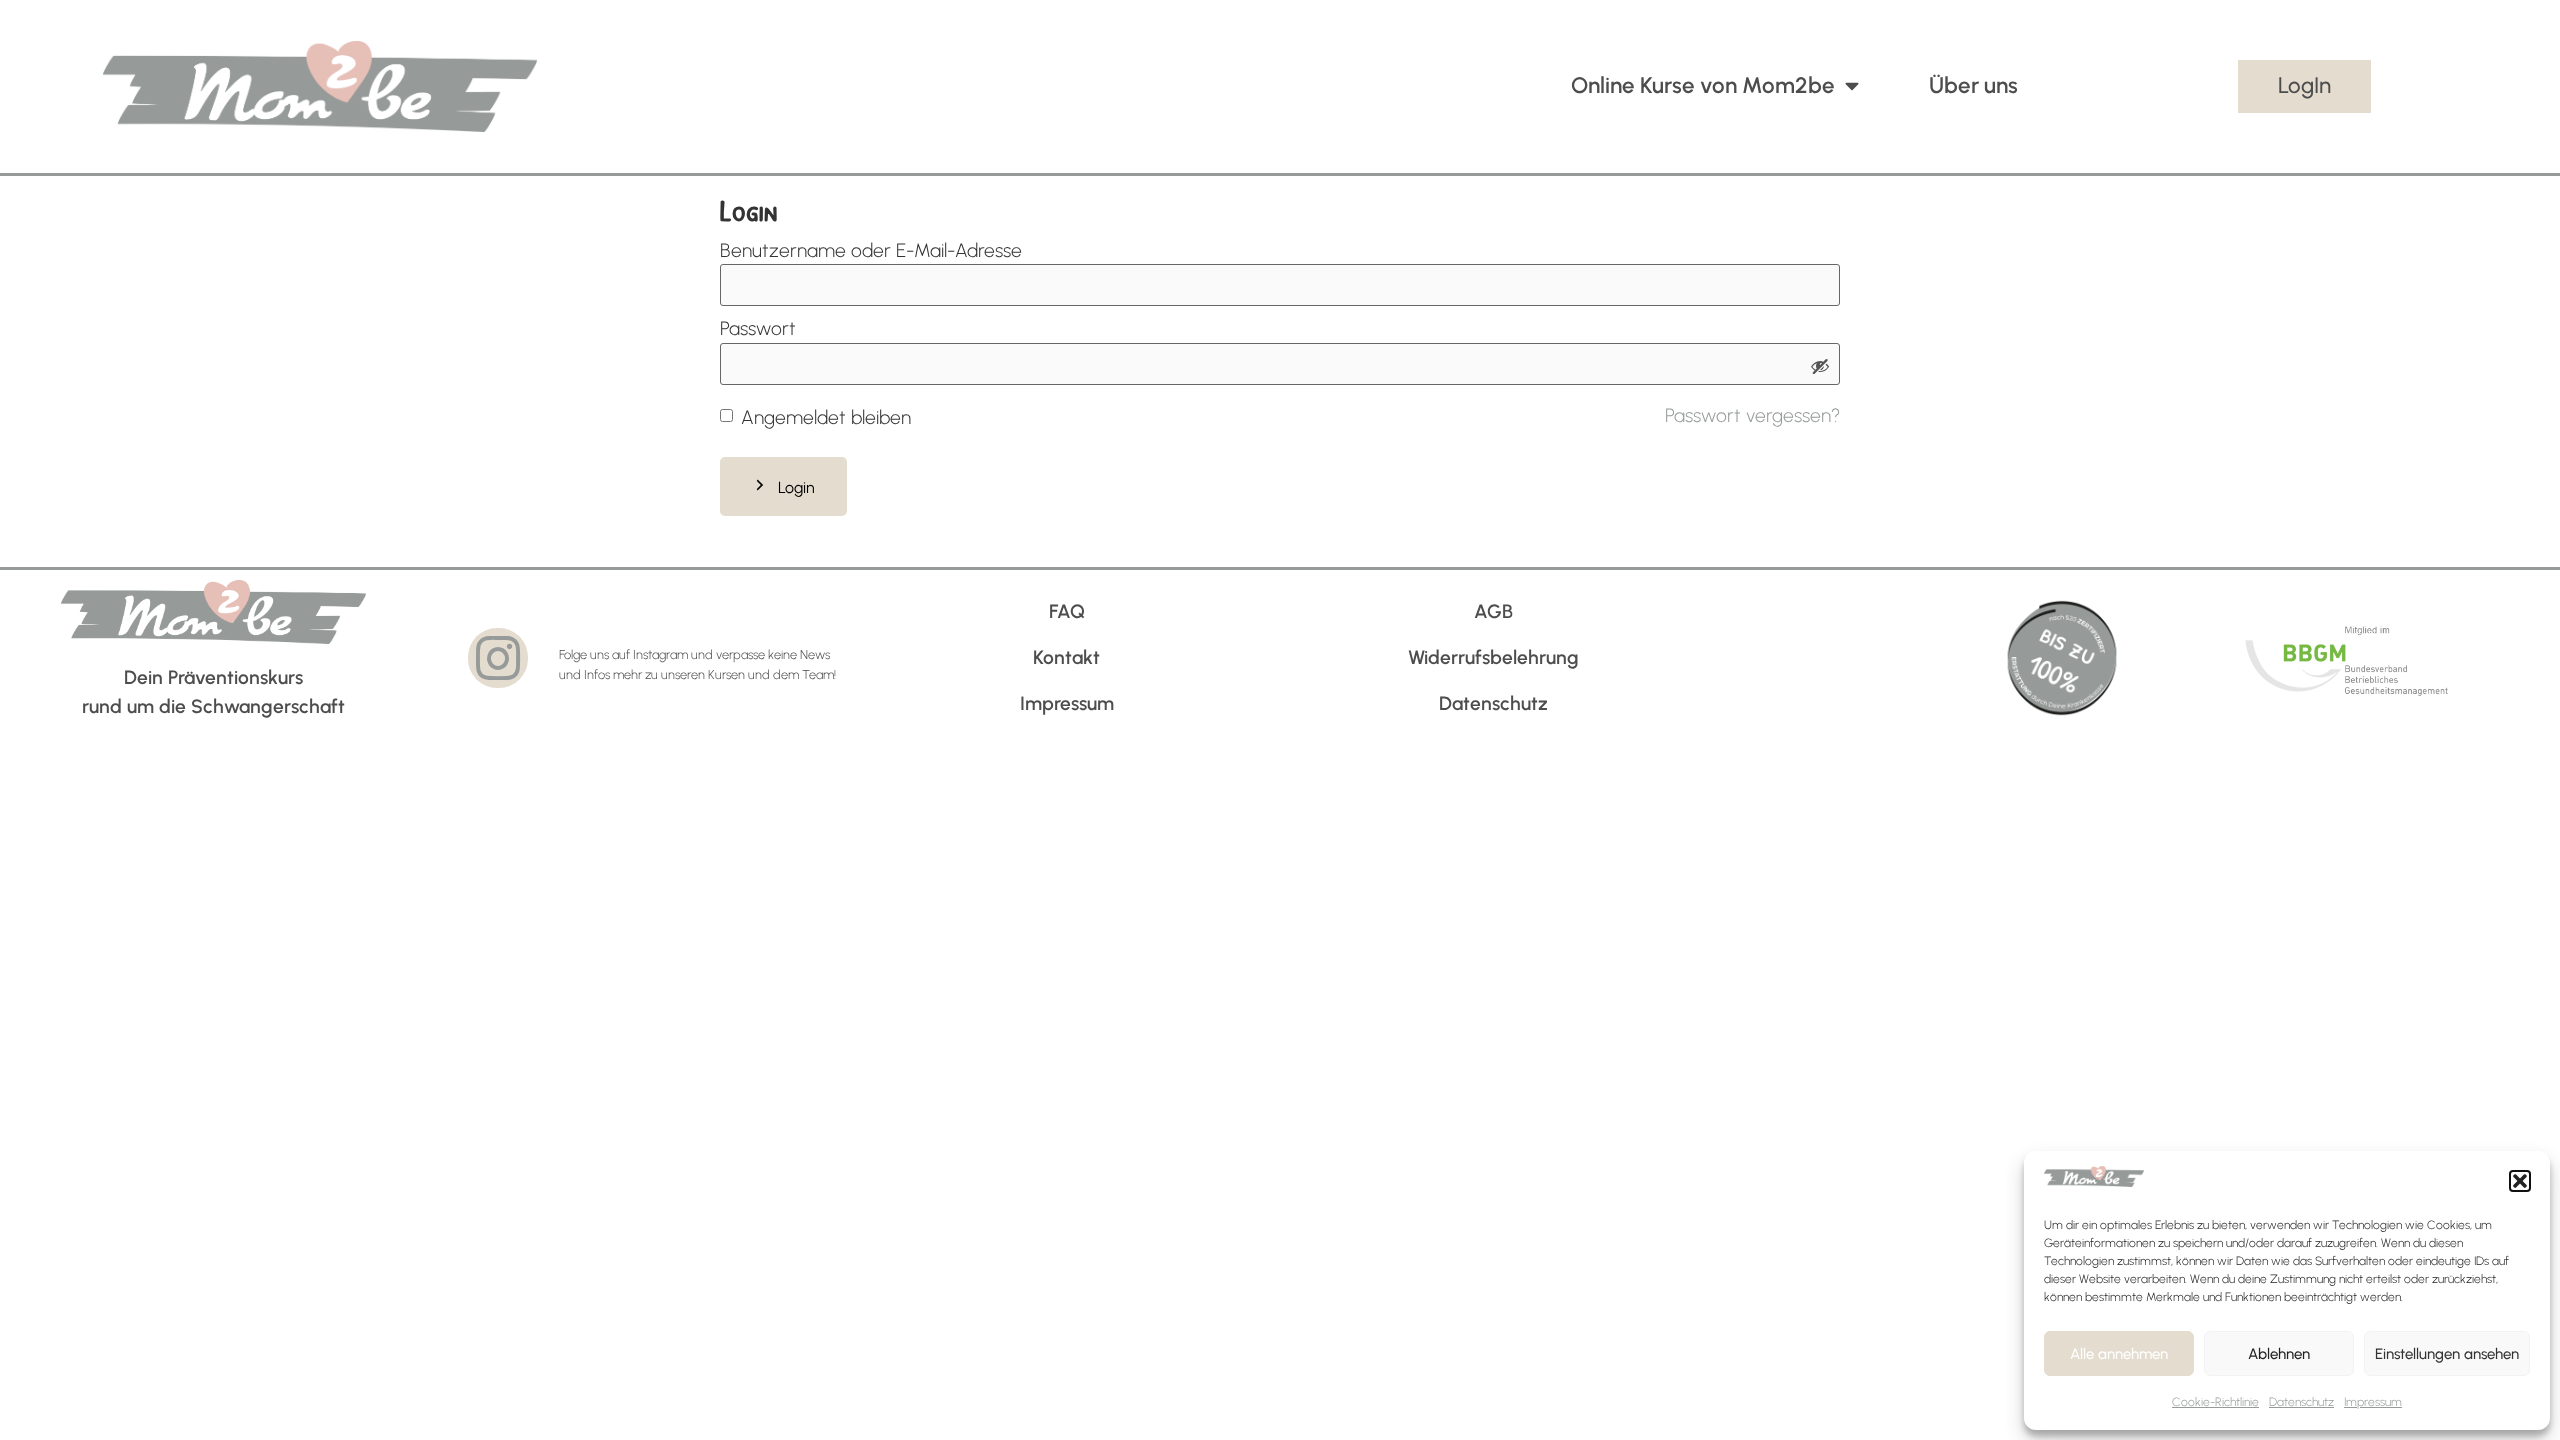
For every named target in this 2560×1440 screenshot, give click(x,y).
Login (796, 487)
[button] (2520, 1181)
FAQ (1067, 611)
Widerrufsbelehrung (1493, 657)
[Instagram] (498, 658)
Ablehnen (2279, 1354)
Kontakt (1066, 657)
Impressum (2373, 1402)
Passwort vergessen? (1752, 415)
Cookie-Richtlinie (2215, 1402)
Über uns (1973, 85)
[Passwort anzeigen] (1820, 368)
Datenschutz (2301, 1402)
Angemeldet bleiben (826, 417)
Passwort (758, 328)
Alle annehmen (2119, 1354)
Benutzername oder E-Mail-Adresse (871, 250)
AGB (1493, 611)
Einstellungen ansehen (2447, 1354)
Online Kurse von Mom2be (1703, 85)
